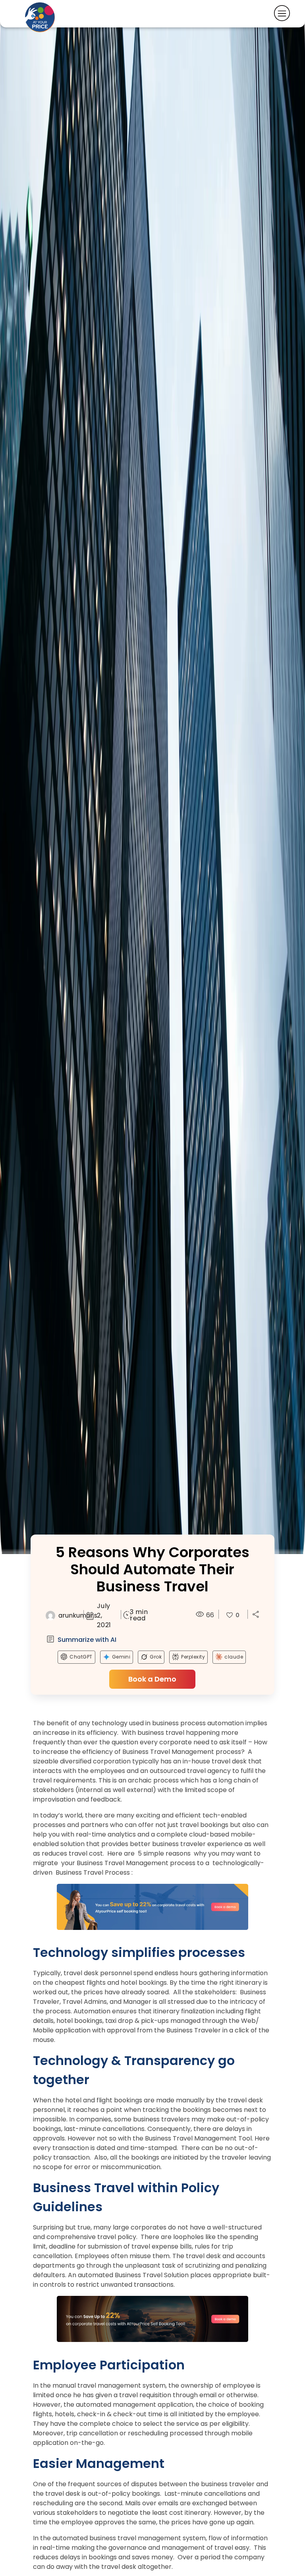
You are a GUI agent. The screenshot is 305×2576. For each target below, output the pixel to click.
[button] (256, 1614)
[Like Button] (230, 1615)
